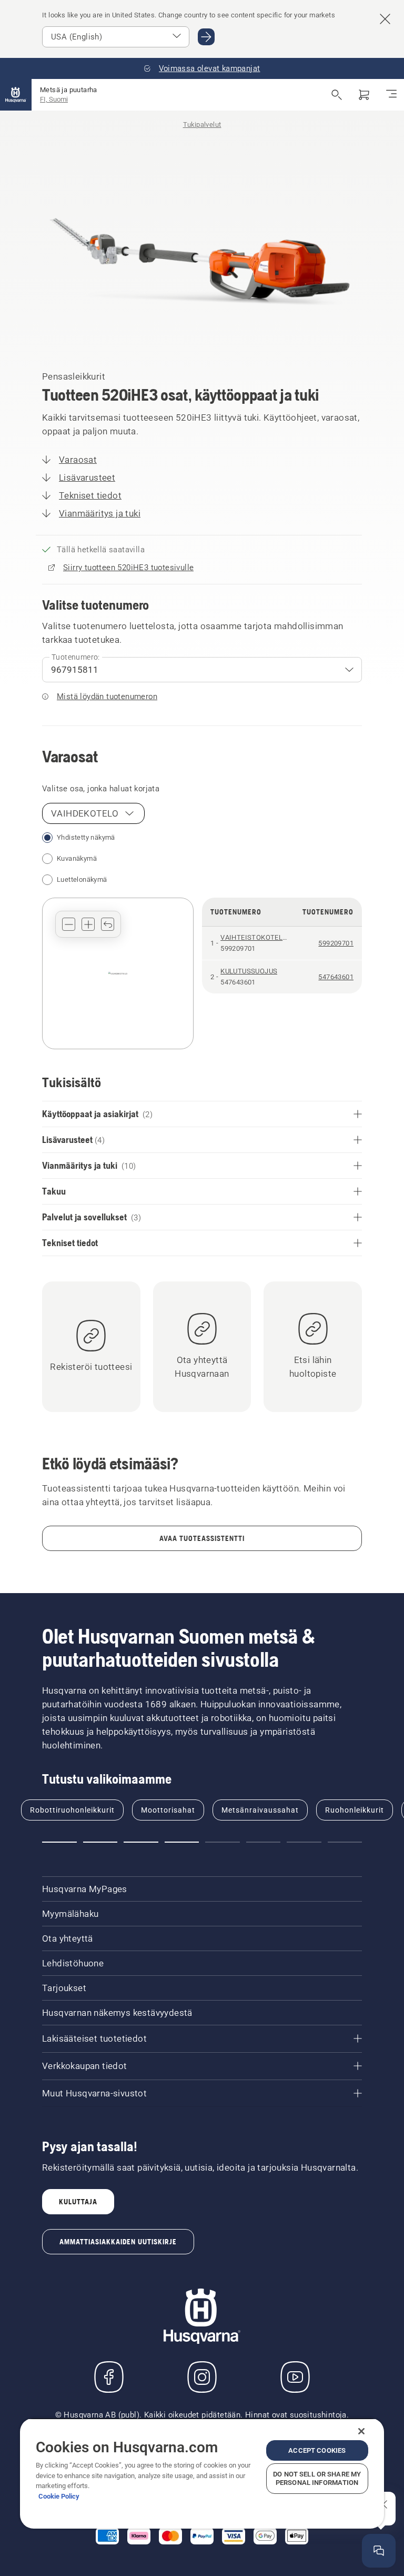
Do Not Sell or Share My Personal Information (317, 2478)
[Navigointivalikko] (391, 95)
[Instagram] (202, 2377)
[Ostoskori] (364, 95)
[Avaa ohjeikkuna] (379, 2551)
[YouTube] (295, 2377)
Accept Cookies (317, 2450)
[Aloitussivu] (16, 95)
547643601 (336, 977)
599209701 (336, 943)
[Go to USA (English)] (206, 37)
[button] (69, 924)
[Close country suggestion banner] (385, 19)
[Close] (361, 2431)
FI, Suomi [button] (54, 99)
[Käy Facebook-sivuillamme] (109, 2377)
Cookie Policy (59, 2496)
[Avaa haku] (337, 95)
